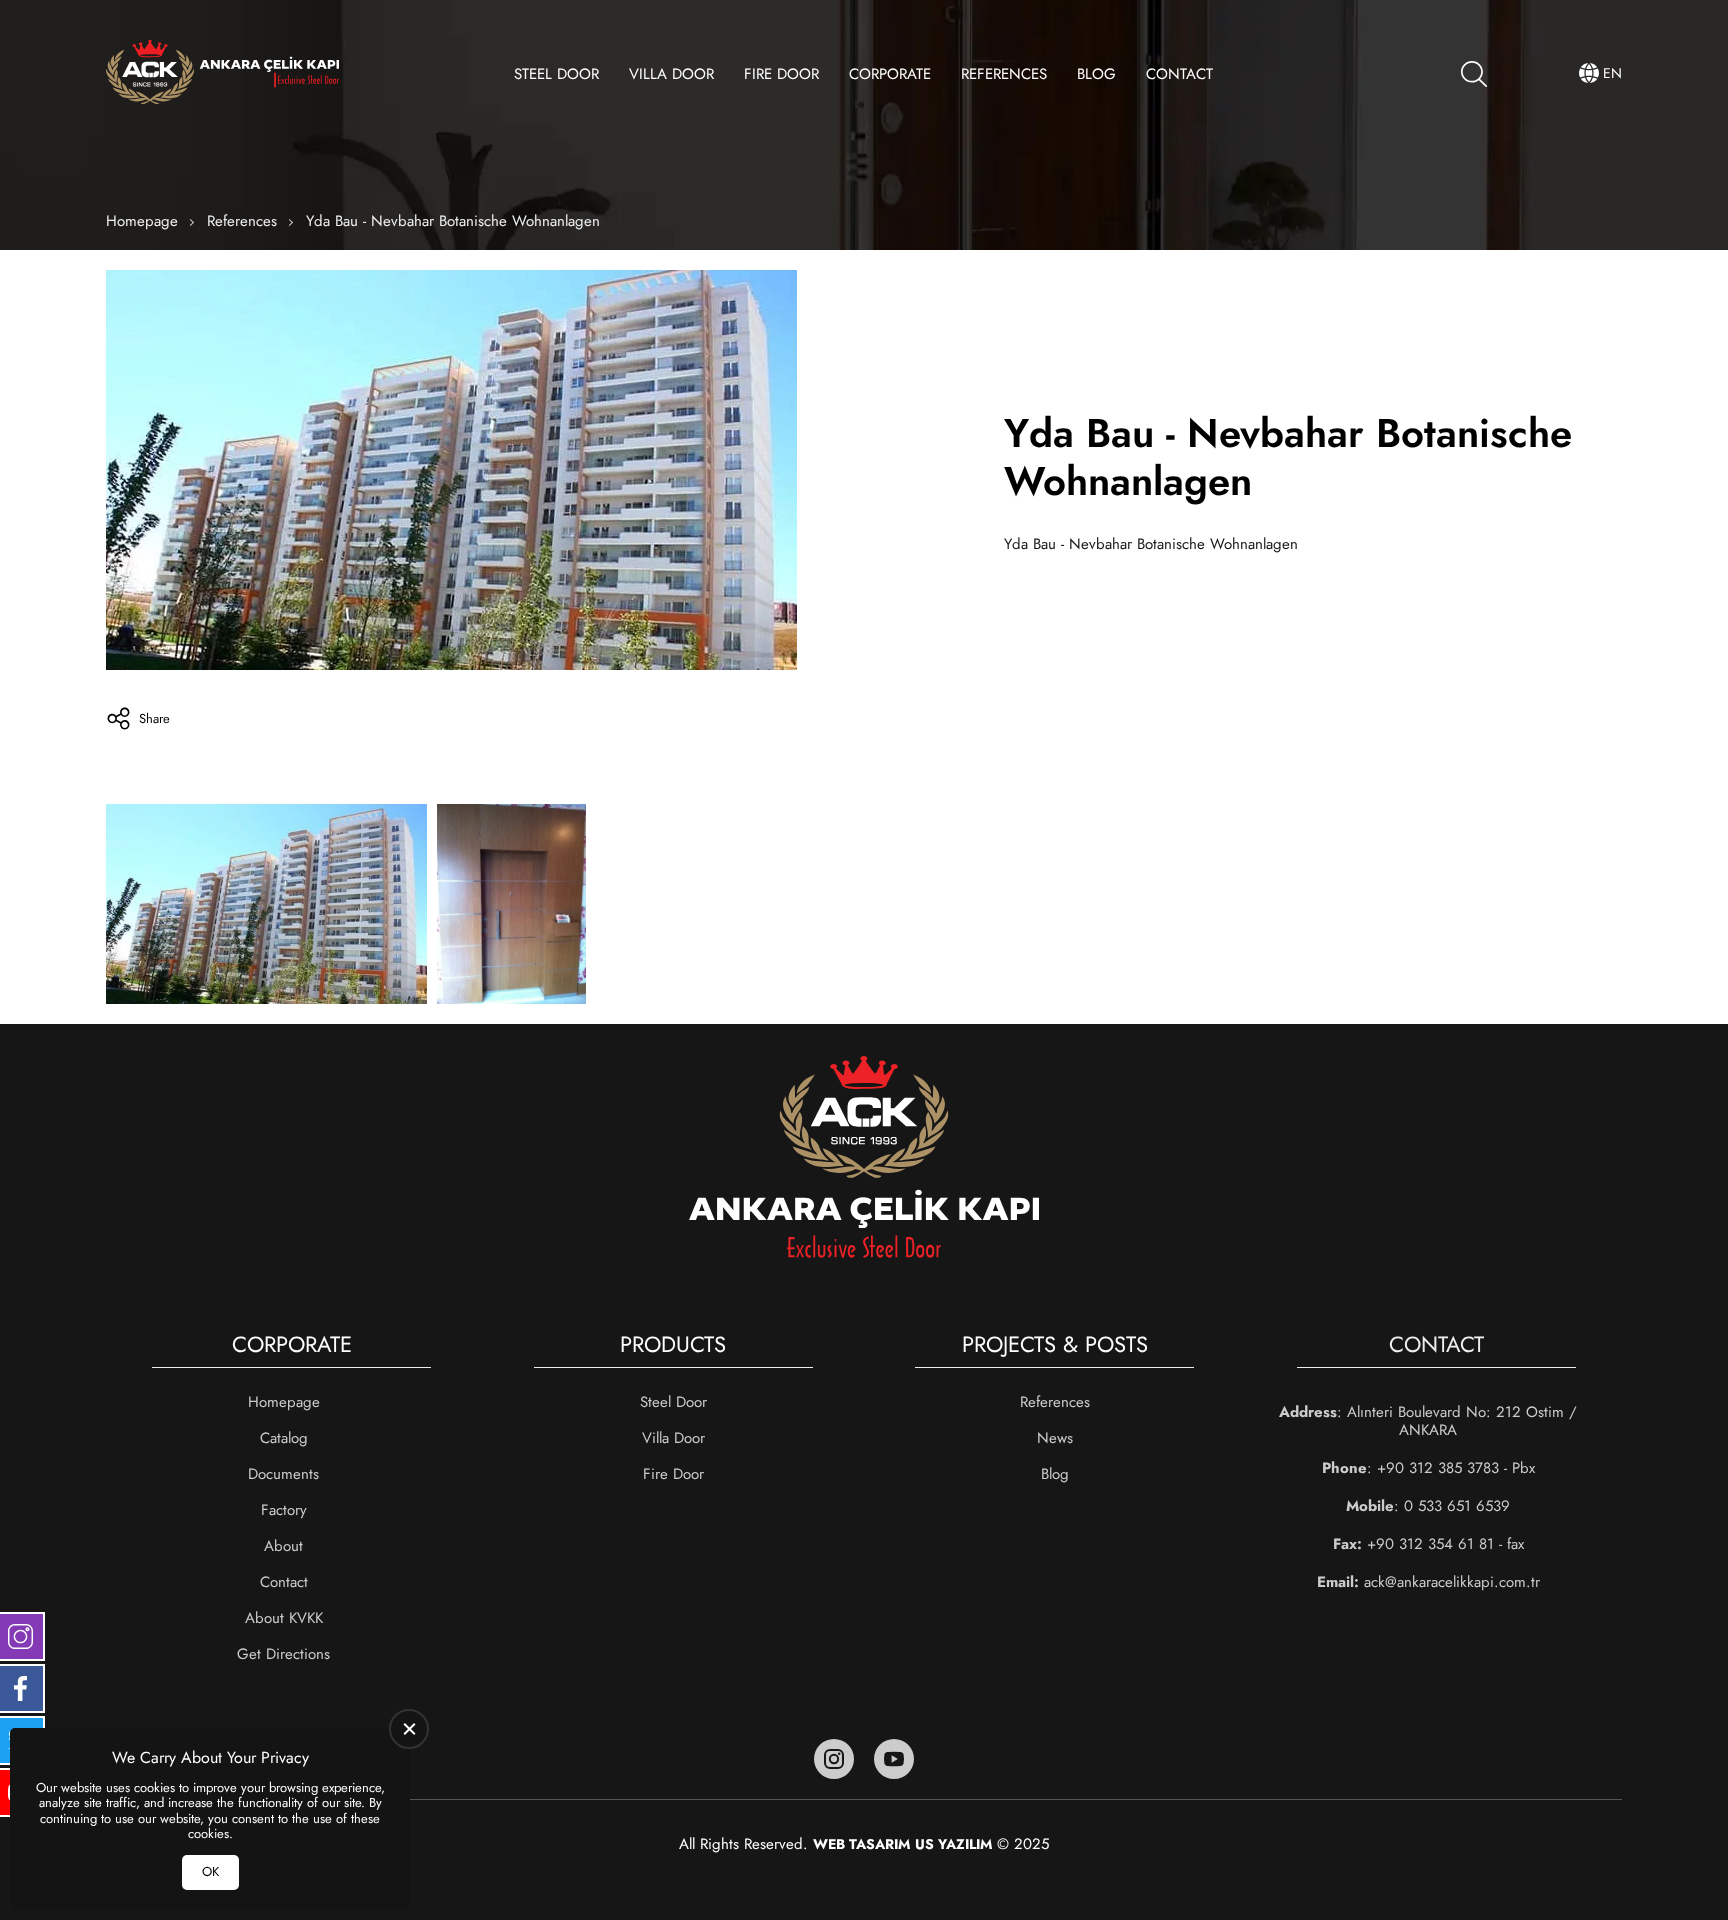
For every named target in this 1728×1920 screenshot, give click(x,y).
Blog (1096, 74)
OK (210, 1871)
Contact (1179, 74)
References (1004, 74)
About (283, 1546)
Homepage (142, 221)
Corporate (890, 74)
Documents (283, 1474)
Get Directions (283, 1654)
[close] (409, 1729)
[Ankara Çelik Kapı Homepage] (222, 73)
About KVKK (284, 1618)
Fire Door (781, 74)
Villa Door (671, 74)
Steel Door (556, 74)
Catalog (284, 1438)
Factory (284, 1510)
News (1055, 1438)
